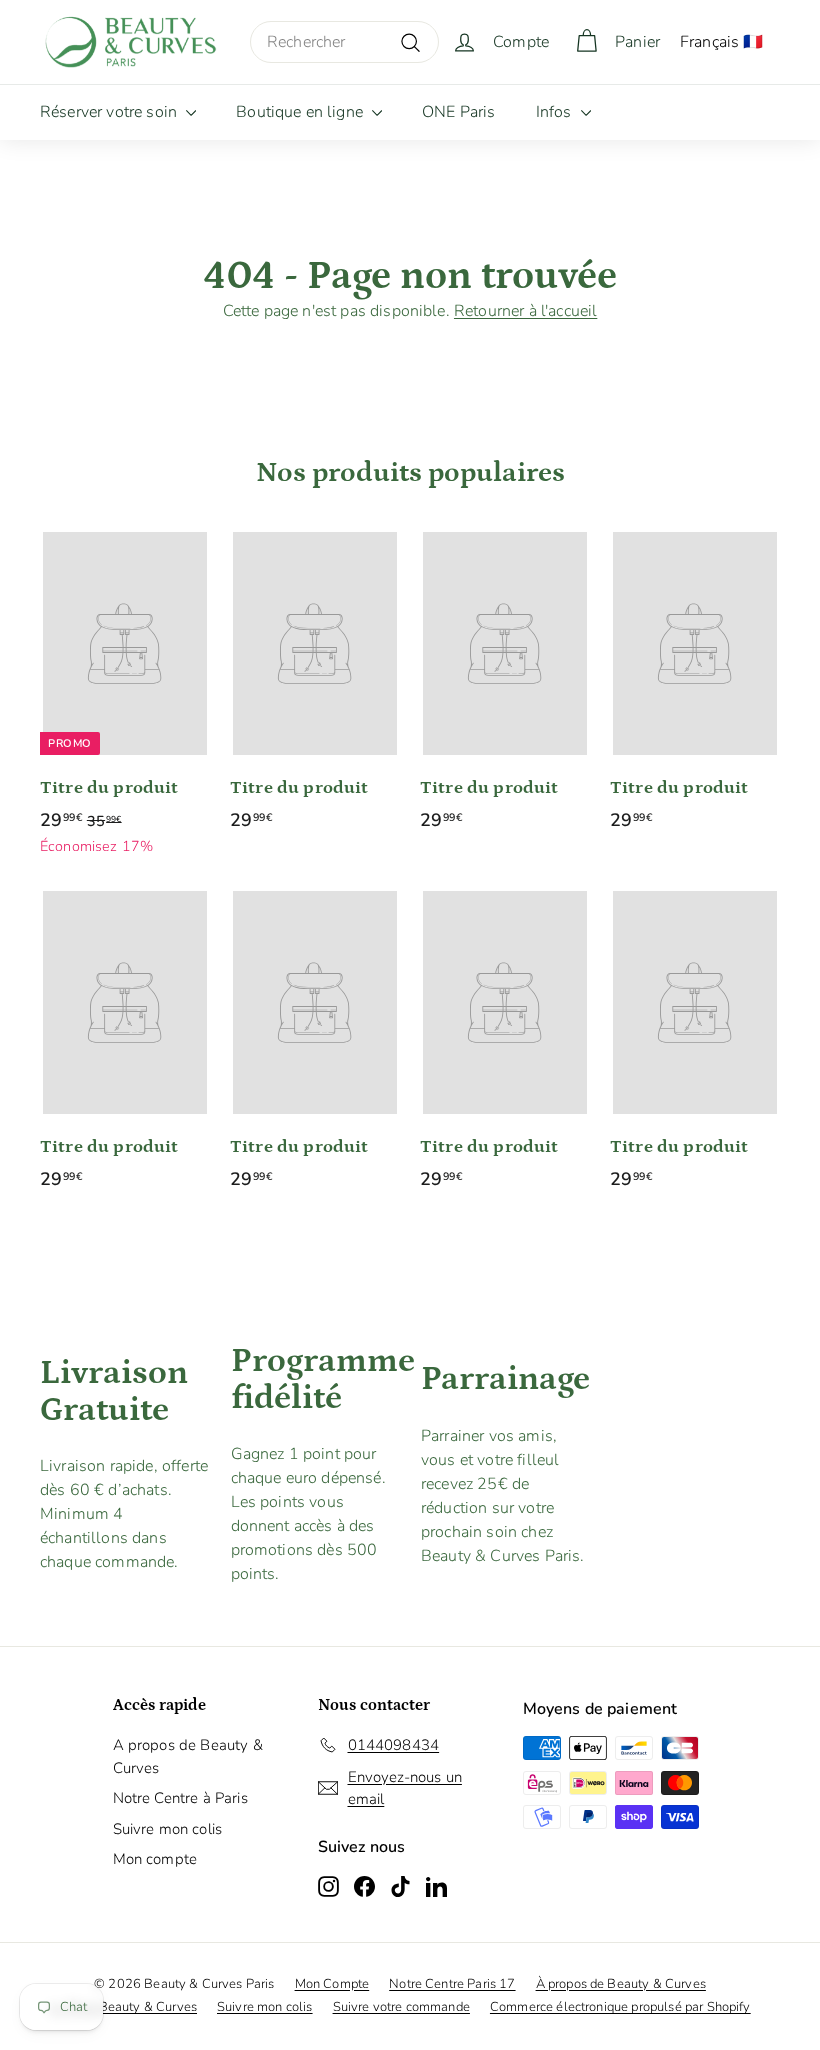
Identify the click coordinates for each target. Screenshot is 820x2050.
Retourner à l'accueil (525, 311)
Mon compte (155, 1859)
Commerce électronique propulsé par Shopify (620, 2007)
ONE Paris (458, 112)
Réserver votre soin (110, 112)
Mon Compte (332, 1984)
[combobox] (344, 42)
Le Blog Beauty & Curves (123, 2007)
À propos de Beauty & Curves (621, 1984)
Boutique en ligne (301, 112)
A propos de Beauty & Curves (188, 1756)
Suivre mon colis (168, 1829)
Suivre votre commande (401, 2007)
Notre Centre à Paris (180, 1798)
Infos (556, 112)
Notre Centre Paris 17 (452, 1984)
